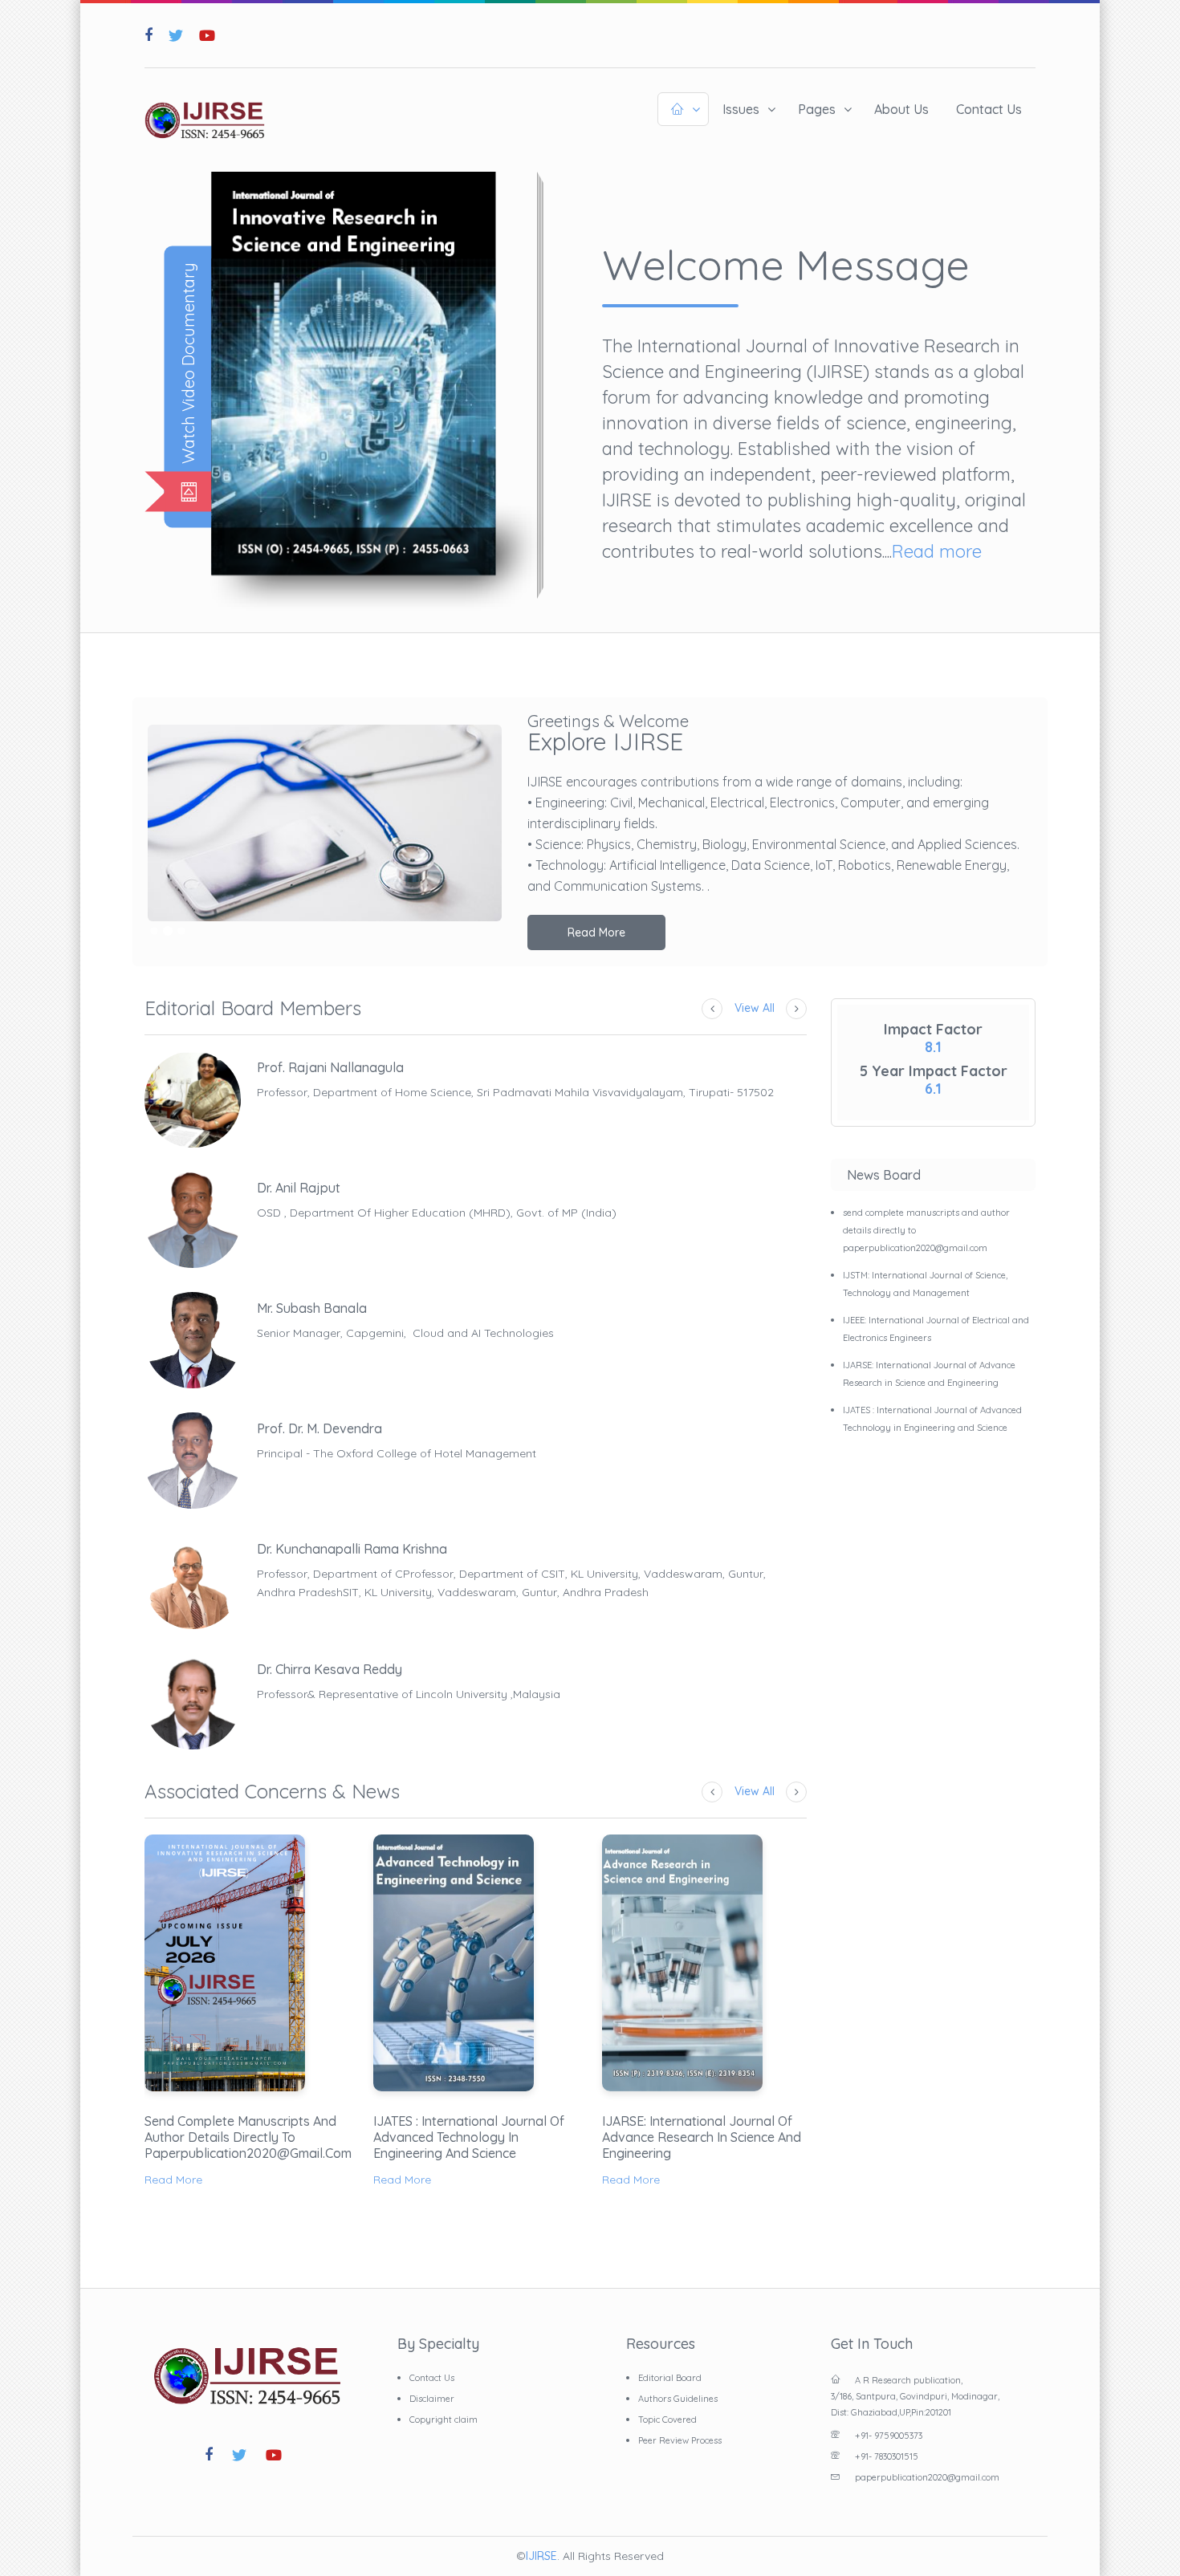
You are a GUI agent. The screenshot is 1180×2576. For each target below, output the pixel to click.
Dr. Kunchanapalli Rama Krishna (352, 1549)
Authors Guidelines (678, 2399)
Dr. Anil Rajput (299, 1188)
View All (755, 1008)
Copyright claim (444, 2420)
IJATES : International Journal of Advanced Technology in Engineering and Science (469, 2137)
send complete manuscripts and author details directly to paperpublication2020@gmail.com (247, 2137)
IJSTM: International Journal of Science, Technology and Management (925, 1284)
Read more (937, 551)
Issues (741, 109)
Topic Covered (667, 2420)
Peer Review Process (680, 2440)
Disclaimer (432, 2399)
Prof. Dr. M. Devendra (319, 1428)
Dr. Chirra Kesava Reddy (330, 1669)
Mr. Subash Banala (312, 1308)
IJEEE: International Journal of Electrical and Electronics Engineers (936, 1329)
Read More (596, 932)
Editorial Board (670, 2378)
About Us (901, 109)
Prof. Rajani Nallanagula (330, 1067)
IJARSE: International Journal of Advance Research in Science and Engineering (702, 2137)
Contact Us (989, 109)
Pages (817, 109)
